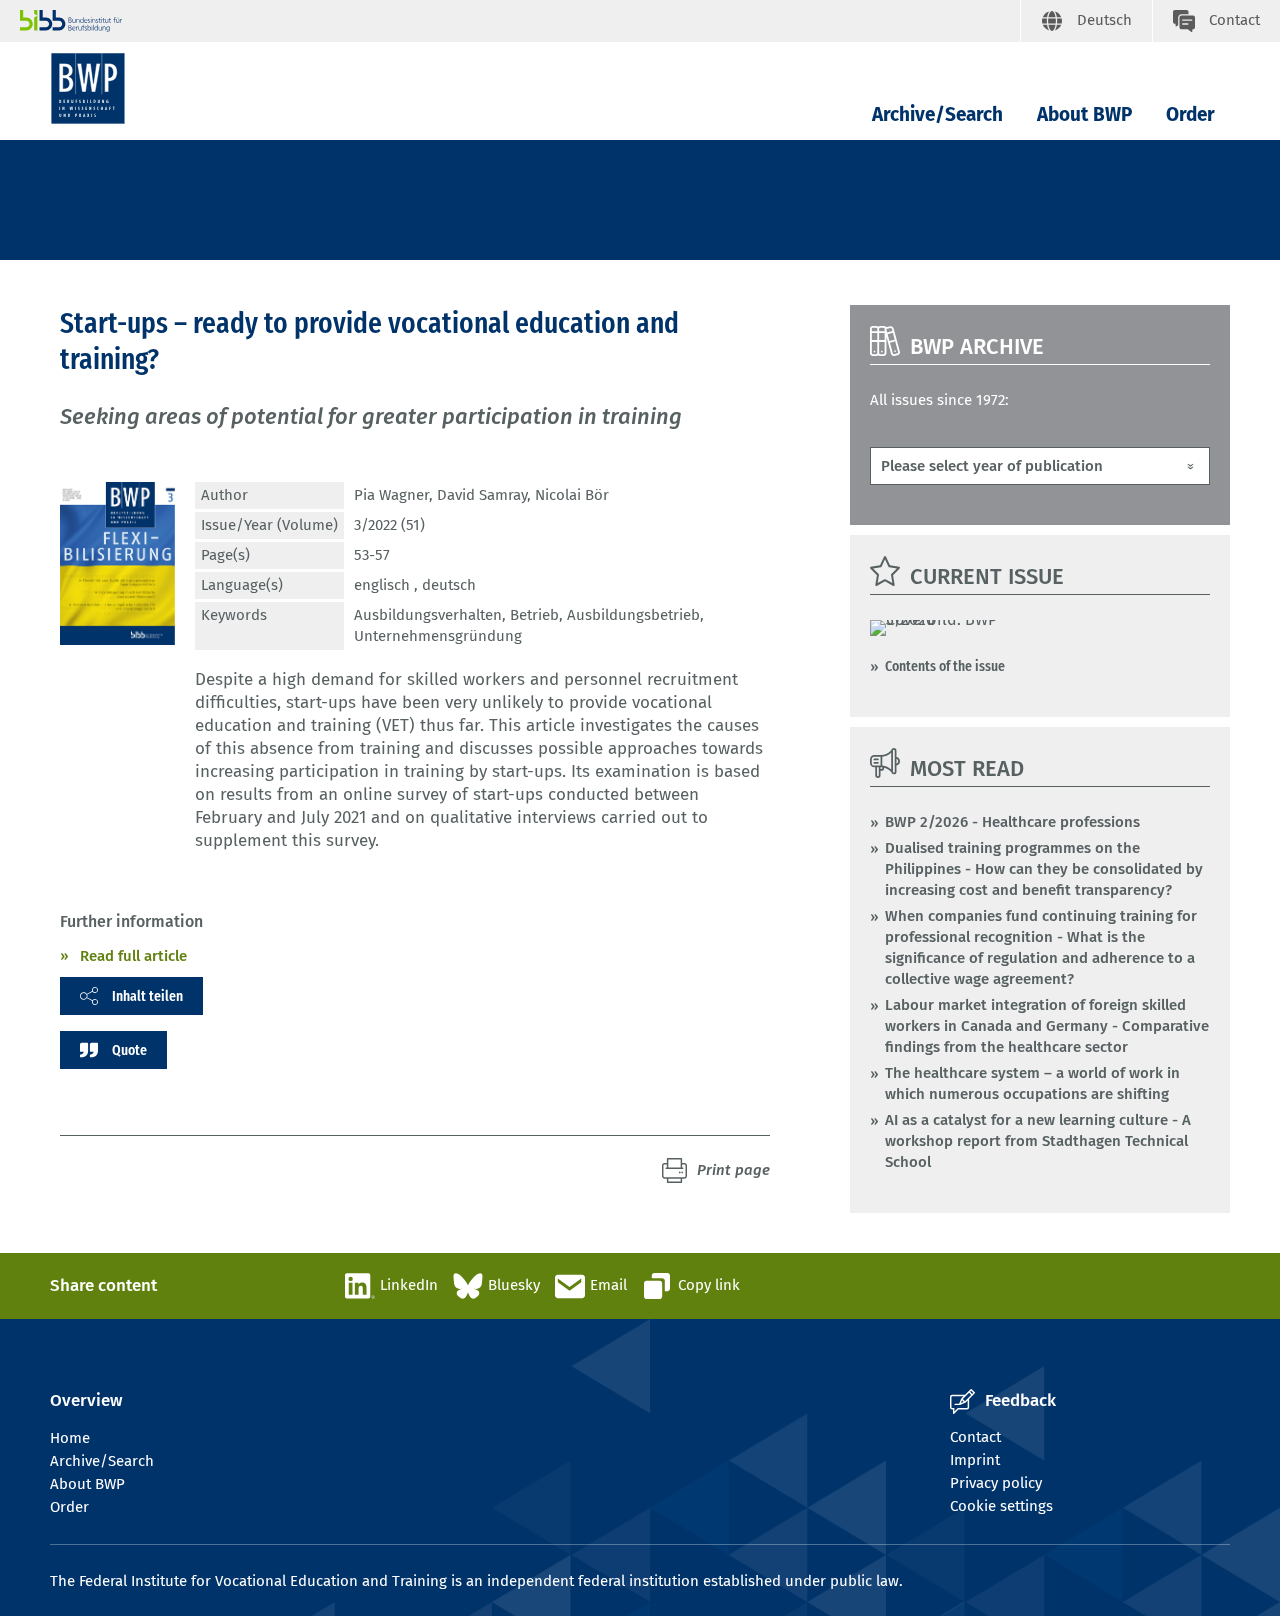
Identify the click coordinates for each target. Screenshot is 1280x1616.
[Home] (88, 88)
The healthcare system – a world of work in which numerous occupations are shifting (1032, 1083)
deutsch (449, 585)
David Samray (482, 495)
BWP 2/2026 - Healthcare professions (1012, 822)
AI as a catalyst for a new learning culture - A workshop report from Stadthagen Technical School (1038, 1141)
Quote (129, 1050)
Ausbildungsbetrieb (633, 615)
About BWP (1084, 114)
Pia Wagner (391, 495)
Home (70, 1438)
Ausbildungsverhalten (428, 615)
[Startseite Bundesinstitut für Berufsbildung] (520, 21)
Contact (975, 1437)
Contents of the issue (945, 666)
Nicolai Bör (572, 495)
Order (1190, 114)
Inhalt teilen (147, 996)
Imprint (975, 1460)
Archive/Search (937, 114)
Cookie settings (1001, 1506)
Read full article (133, 956)
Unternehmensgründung (438, 636)
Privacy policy (996, 1483)
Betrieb (534, 615)
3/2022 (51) (389, 525)
